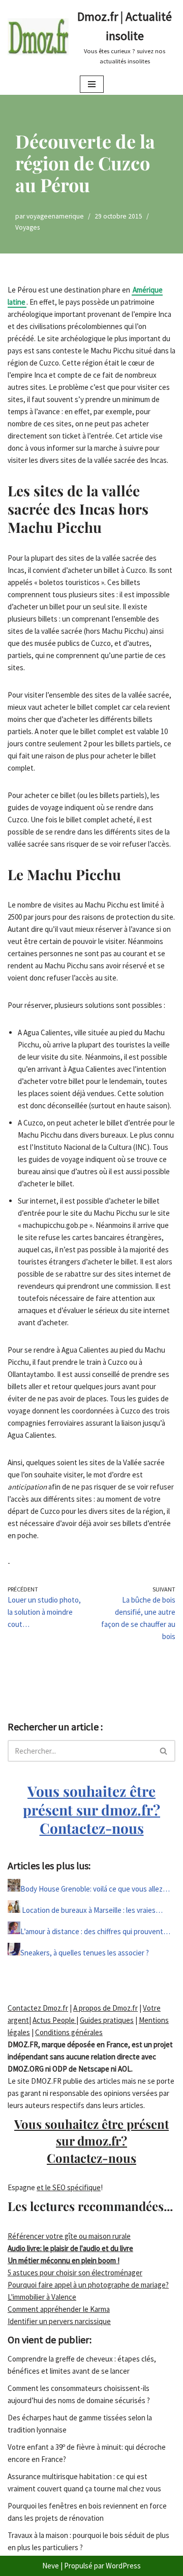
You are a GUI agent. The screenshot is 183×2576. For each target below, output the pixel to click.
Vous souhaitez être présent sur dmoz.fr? (91, 1809)
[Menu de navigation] (92, 84)
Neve (51, 2566)
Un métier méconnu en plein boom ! (64, 2260)
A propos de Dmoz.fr (105, 2008)
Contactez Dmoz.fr (38, 2008)
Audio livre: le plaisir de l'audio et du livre (70, 2248)
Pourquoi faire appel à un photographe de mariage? (88, 2285)
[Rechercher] (164, 1751)
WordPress (123, 2566)
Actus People (54, 2020)
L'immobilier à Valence (42, 2297)
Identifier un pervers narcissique (59, 2321)
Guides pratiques (107, 2020)
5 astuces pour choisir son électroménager (75, 2273)
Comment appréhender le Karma (59, 2309)
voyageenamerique (55, 216)
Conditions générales (69, 2032)
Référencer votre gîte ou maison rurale (69, 2236)
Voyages (27, 227)
